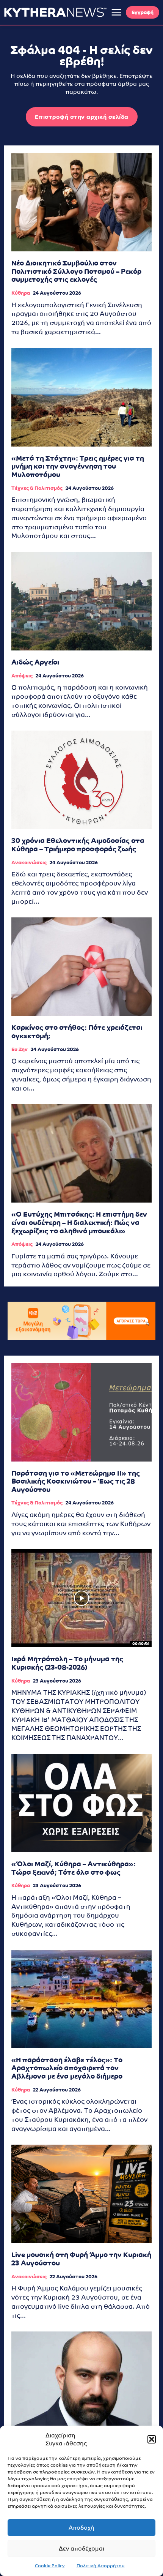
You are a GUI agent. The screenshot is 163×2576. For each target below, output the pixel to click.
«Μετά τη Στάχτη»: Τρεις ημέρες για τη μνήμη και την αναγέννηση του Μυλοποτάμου (78, 466)
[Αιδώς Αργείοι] (81, 601)
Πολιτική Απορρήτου (101, 2566)
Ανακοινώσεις (29, 863)
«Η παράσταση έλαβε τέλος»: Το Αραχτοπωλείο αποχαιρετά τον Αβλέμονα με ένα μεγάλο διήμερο (67, 2068)
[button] (152, 2439)
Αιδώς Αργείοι (35, 662)
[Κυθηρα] (55, 12)
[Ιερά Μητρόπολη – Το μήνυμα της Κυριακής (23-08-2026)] (81, 1598)
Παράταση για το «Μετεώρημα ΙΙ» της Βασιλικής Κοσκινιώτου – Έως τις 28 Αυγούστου (76, 1481)
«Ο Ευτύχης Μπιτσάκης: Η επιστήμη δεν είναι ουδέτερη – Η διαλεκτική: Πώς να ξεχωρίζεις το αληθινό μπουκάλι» (79, 1222)
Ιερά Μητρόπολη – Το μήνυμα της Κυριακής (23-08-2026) (67, 1663)
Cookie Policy (50, 2566)
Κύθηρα (21, 293)
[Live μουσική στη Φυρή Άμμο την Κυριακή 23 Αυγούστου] (81, 2194)
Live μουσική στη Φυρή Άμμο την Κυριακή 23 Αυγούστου (81, 2259)
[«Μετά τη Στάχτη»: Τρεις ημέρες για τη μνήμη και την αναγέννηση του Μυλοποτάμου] (81, 397)
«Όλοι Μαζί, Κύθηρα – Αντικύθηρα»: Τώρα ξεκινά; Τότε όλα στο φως (74, 1868)
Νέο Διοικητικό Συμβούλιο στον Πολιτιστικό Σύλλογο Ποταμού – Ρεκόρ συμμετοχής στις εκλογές (76, 271)
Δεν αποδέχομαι (81, 2548)
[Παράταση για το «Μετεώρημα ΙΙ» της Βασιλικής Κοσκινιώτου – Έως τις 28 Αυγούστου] (81, 1412)
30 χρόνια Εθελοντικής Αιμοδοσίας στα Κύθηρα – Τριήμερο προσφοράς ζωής (78, 845)
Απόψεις (22, 676)
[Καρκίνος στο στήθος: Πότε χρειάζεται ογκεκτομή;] (81, 967)
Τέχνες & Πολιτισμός (37, 488)
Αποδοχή (81, 2528)
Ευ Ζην (20, 1049)
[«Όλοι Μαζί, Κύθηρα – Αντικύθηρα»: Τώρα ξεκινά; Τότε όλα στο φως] (81, 1803)
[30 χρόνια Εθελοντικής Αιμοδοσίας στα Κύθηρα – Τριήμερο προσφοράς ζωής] (81, 780)
